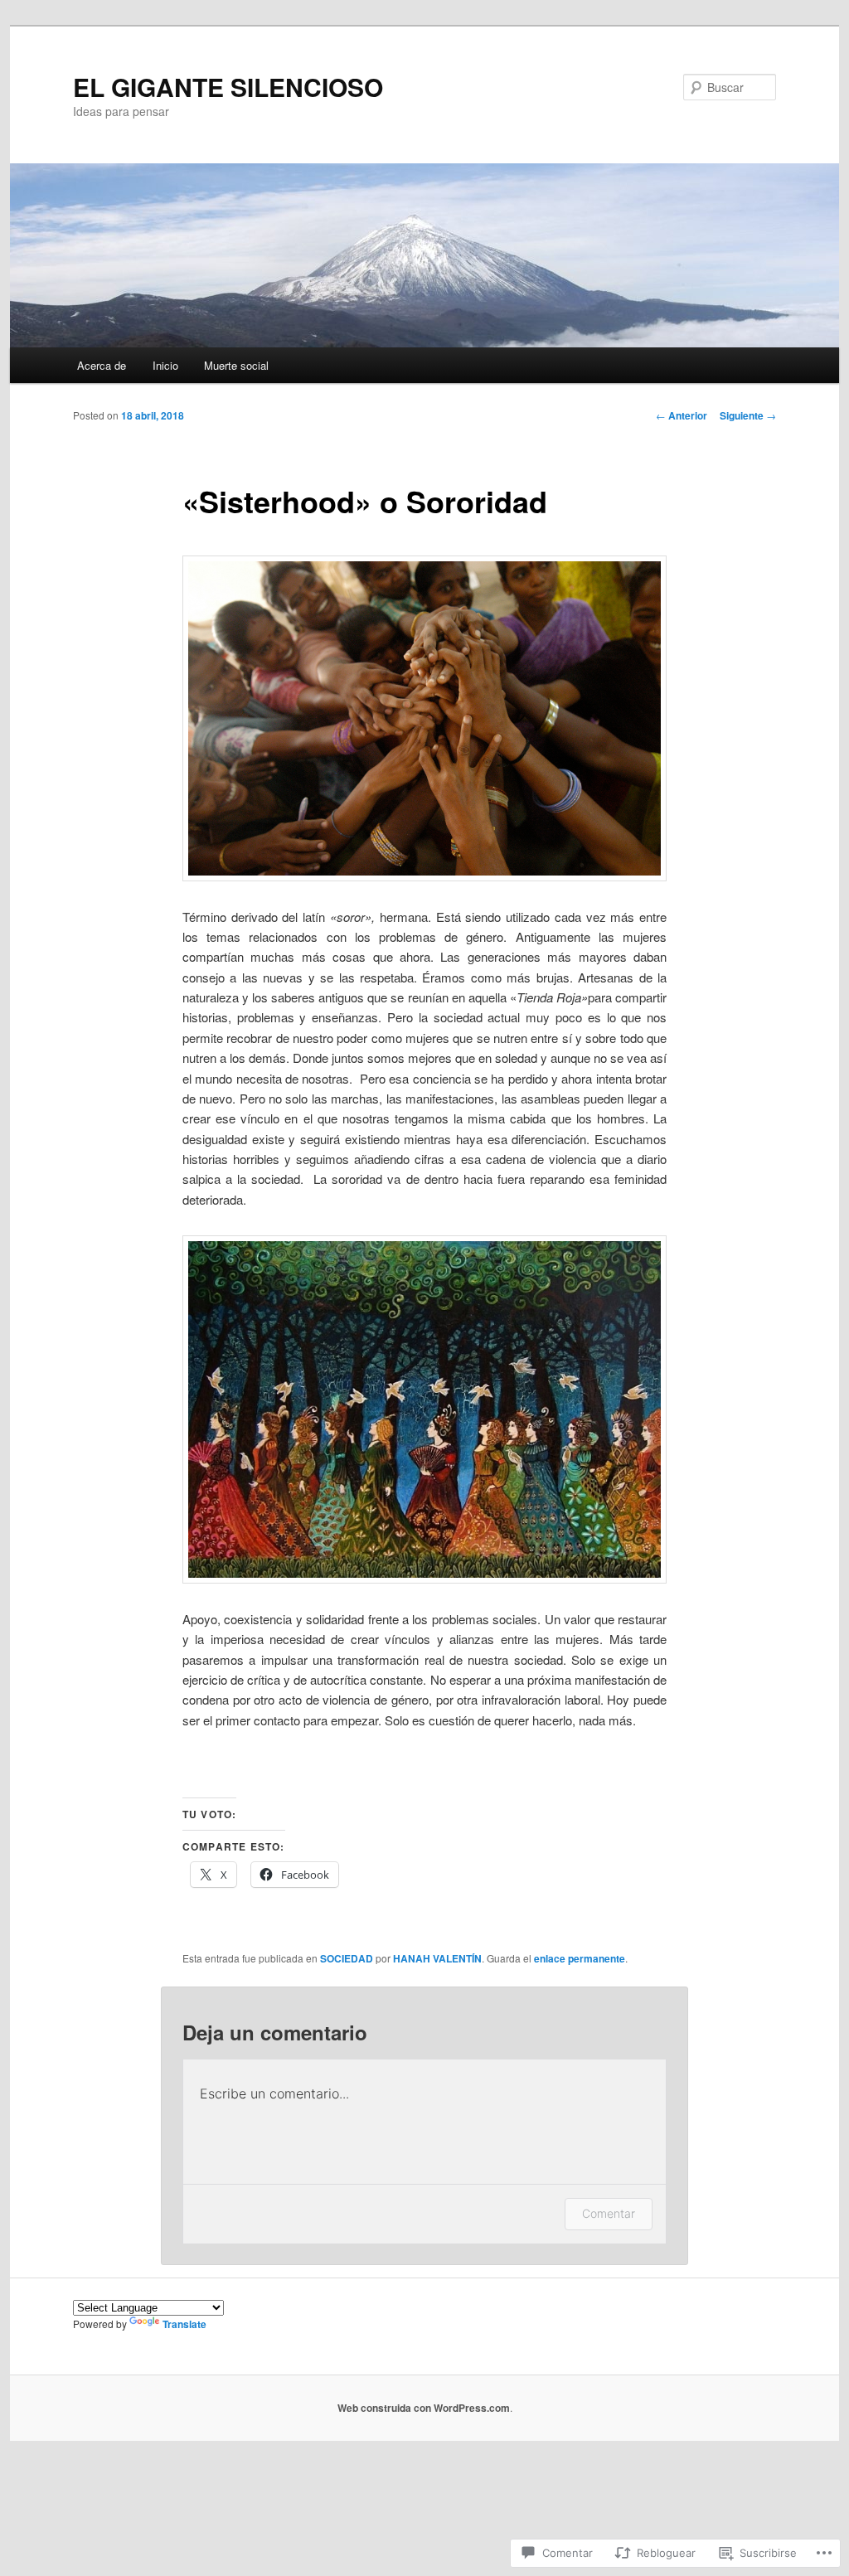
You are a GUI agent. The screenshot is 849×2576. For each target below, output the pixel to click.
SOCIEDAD (347, 1958)
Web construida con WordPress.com (424, 2408)
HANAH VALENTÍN (437, 1958)
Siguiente (748, 415)
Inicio (165, 365)
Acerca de (102, 365)
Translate (184, 2324)
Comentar (609, 2213)
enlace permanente (580, 1958)
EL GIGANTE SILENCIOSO (228, 87)
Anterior (682, 415)
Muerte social (236, 365)
